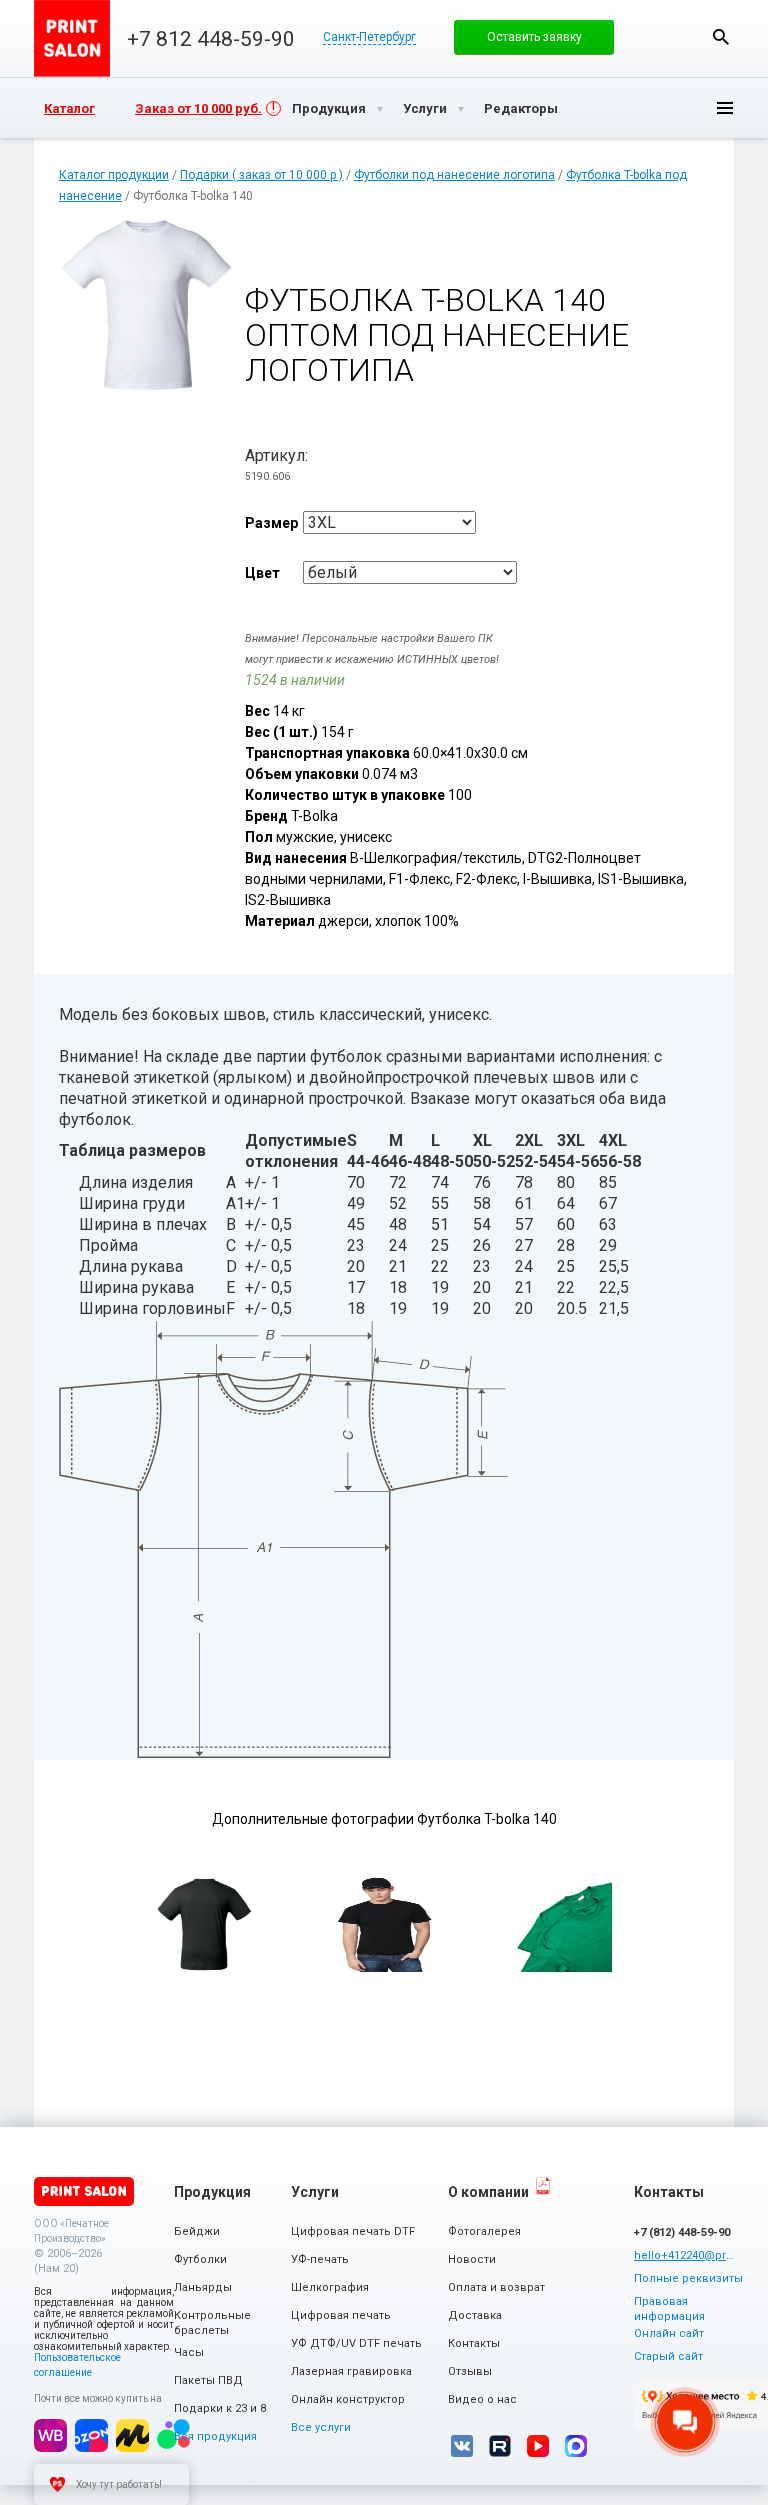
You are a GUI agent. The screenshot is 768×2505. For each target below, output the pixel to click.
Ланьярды (203, 2287)
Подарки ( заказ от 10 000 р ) (261, 175)
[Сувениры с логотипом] (72, 38)
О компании (488, 2192)
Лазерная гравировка (351, 2371)
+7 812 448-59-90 (211, 39)
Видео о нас (482, 2399)
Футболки (200, 2259)
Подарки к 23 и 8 (220, 2408)
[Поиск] (721, 37)
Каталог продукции (114, 175)
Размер (271, 523)
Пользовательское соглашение (77, 2365)
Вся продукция (215, 2436)
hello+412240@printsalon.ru (684, 2255)
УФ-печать (320, 2259)
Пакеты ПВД (208, 2380)
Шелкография (330, 2287)
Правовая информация (669, 2309)
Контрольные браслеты (212, 2323)
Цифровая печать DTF (353, 2231)
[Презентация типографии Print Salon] (543, 2186)
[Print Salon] (84, 2191)
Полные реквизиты (688, 2278)
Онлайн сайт (669, 2333)
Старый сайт (668, 2356)
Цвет (262, 573)
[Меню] (709, 108)
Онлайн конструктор (348, 2399)
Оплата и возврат (496, 2287)
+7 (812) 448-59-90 (682, 2232)
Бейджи (197, 2231)
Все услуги (321, 2427)
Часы (189, 2352)
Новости (472, 2259)
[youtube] (538, 2446)
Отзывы (470, 2371)
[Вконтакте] (462, 2446)
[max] (576, 2446)
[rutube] (500, 2446)
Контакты (474, 2343)
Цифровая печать (341, 2315)
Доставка (475, 2315)
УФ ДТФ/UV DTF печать (356, 2343)
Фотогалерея (484, 2231)
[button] (534, 37)
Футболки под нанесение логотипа (454, 175)
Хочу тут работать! (119, 2484)
